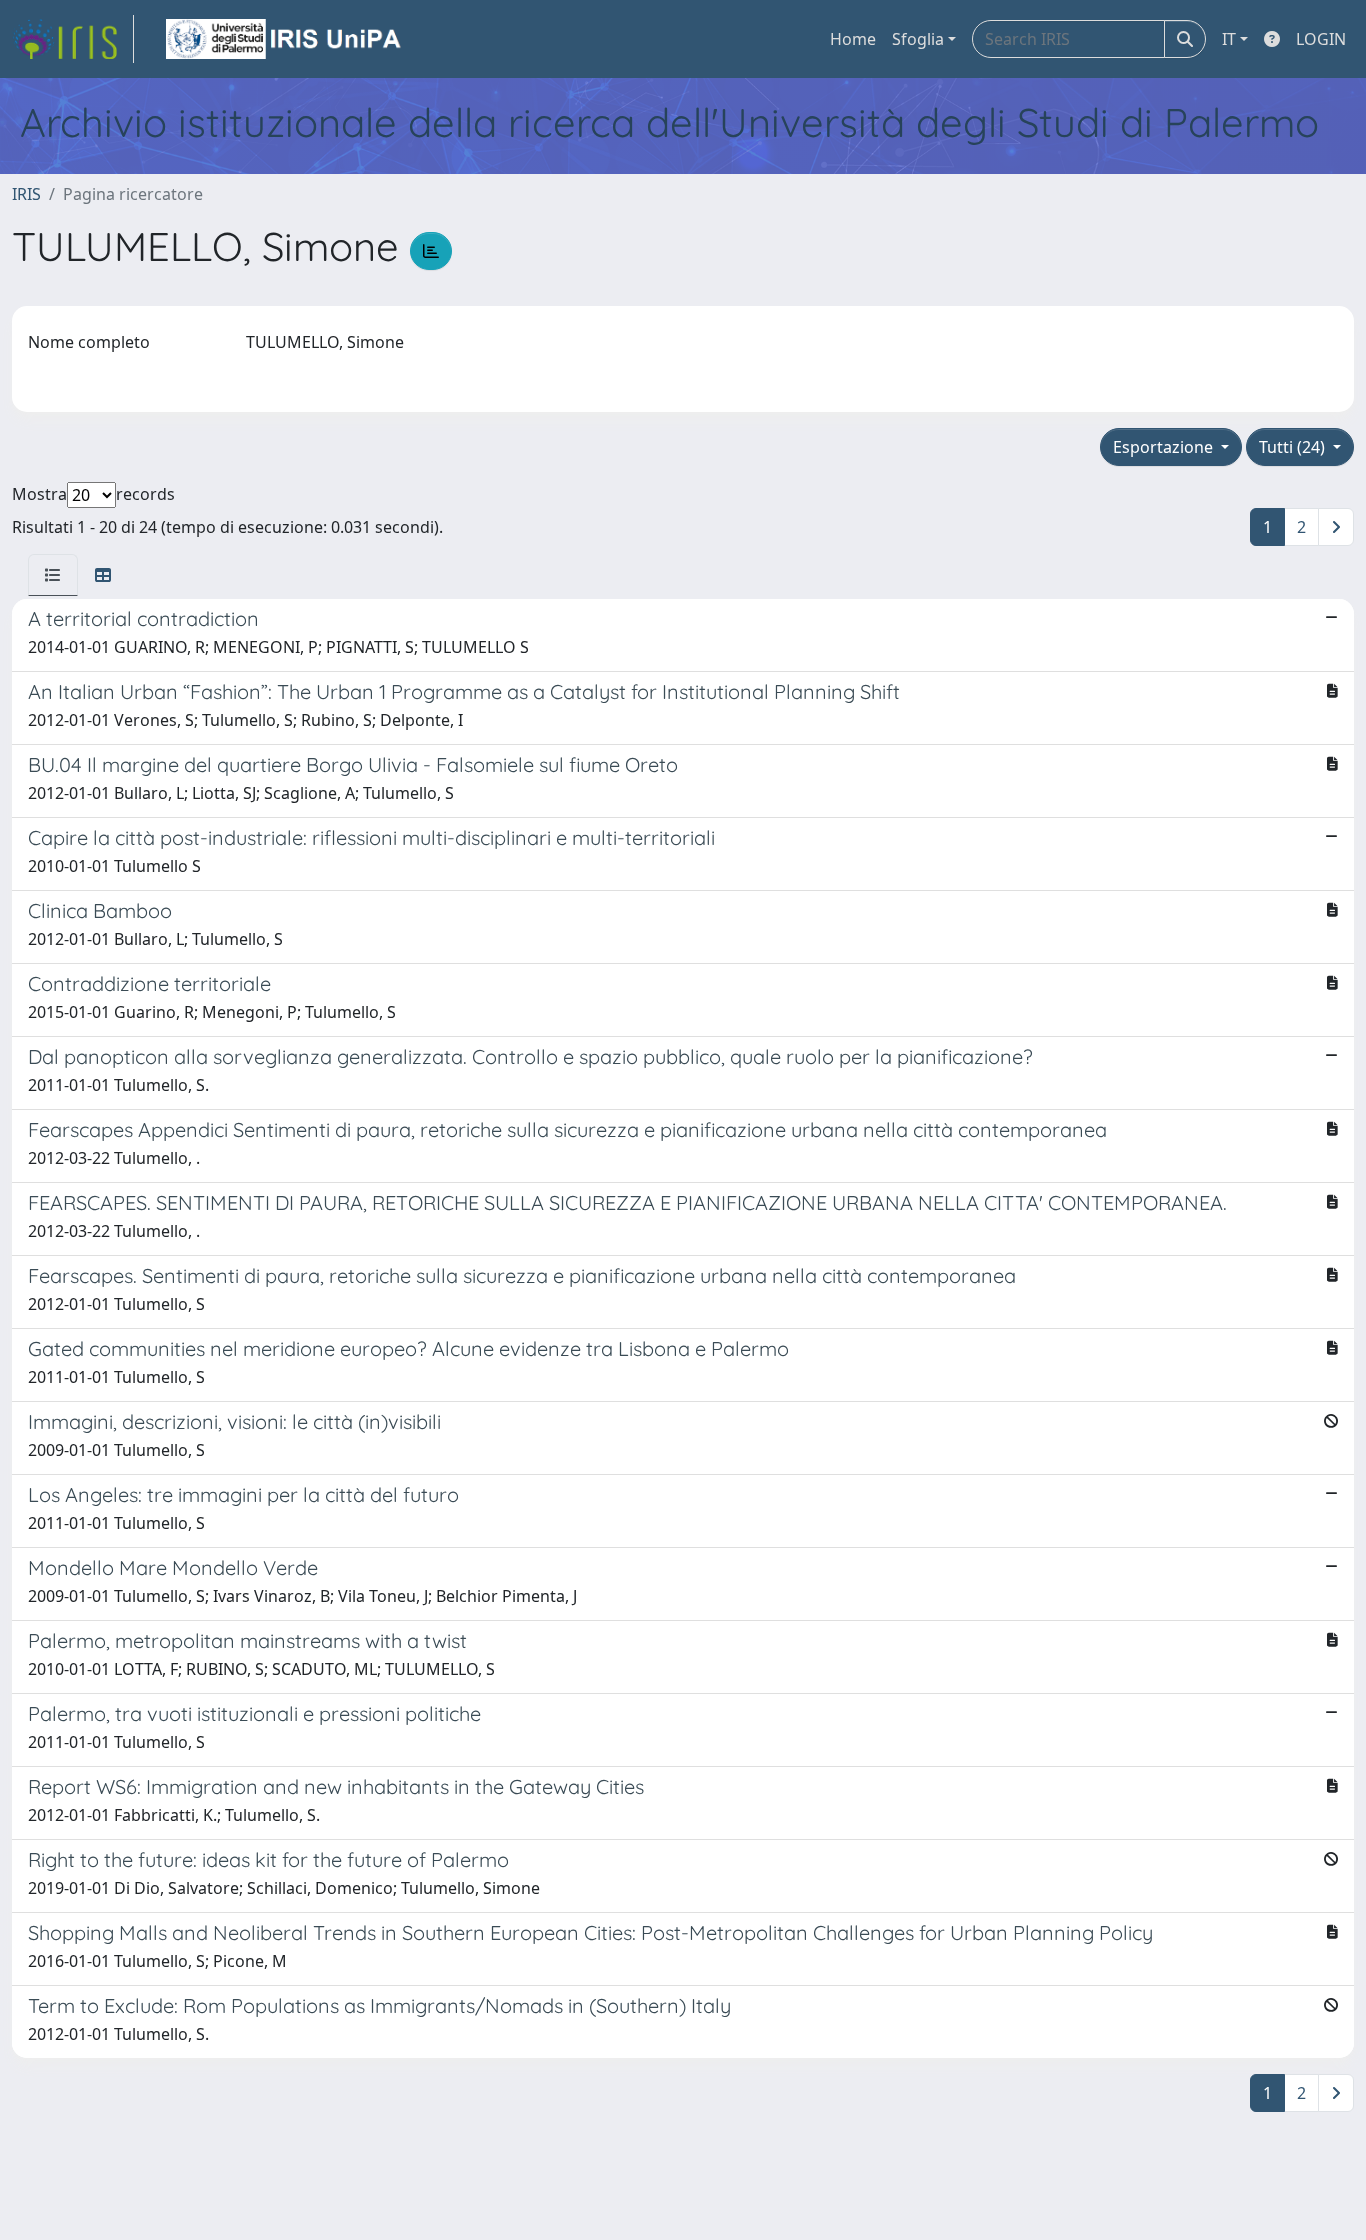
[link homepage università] (285, 39)
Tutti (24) (1294, 447)
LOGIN (1321, 39)
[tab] (53, 575)
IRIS (26, 194)
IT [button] (1229, 39)
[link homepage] (73, 39)
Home (853, 39)
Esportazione (1165, 447)
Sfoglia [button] (918, 39)
